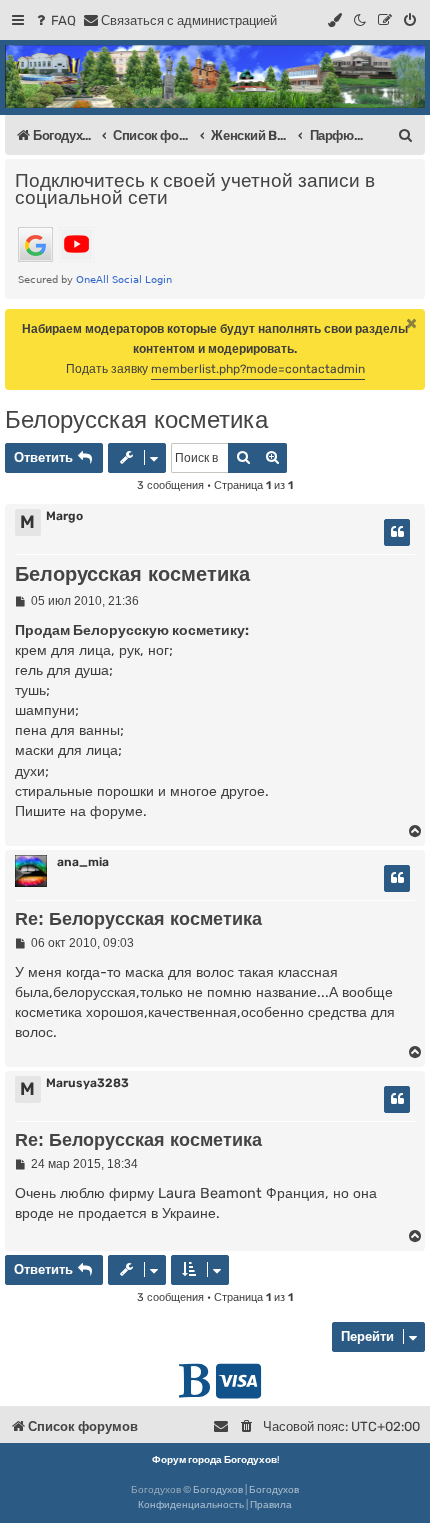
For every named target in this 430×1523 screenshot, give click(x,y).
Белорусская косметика (136, 419)
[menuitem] (54, 20)
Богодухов (218, 1490)
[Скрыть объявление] (412, 323)
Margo (64, 516)
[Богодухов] (215, 76)
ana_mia (83, 862)
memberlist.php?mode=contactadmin (258, 369)
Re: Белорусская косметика (138, 919)
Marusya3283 (87, 1083)
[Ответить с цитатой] (397, 532)
